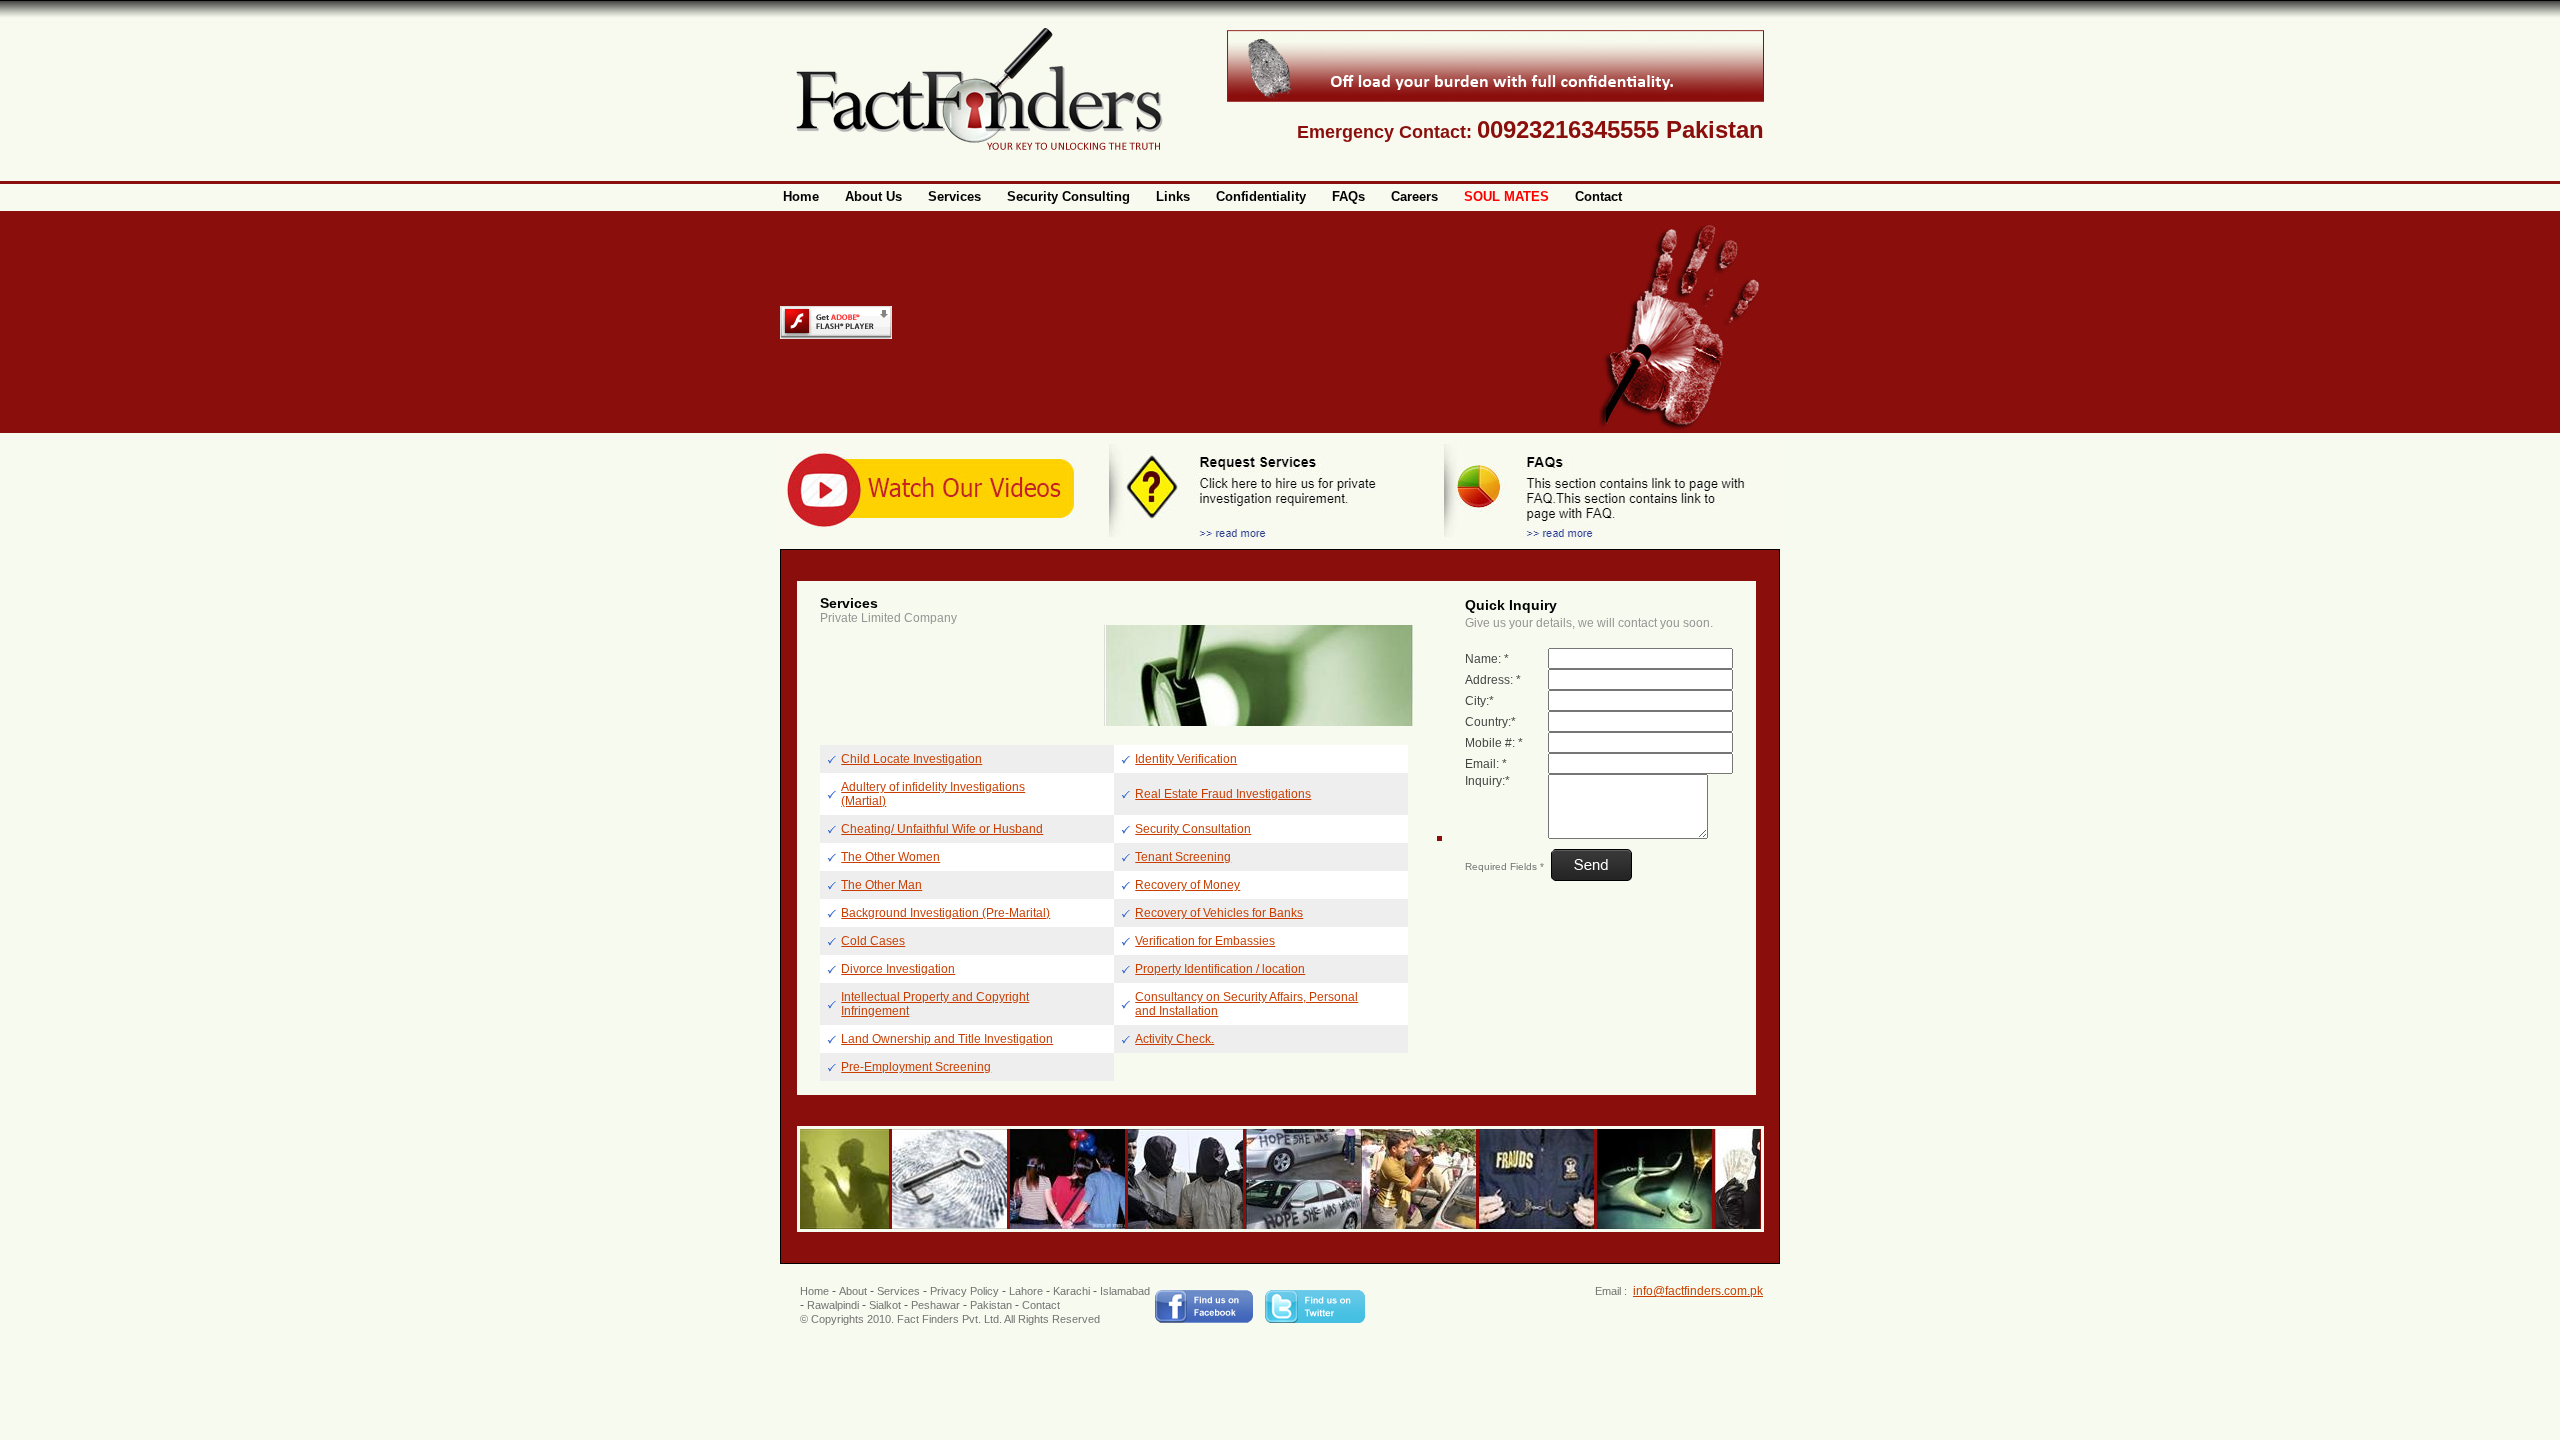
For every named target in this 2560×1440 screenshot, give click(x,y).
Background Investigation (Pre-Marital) (945, 913)
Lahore (1026, 1291)
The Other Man (881, 885)
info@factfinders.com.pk (1698, 1291)
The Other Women (890, 857)
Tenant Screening (1183, 857)
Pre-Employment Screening (916, 1067)
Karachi (1071, 1291)
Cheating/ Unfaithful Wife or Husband (942, 829)
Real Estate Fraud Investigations (1223, 794)
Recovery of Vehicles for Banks (1219, 913)
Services (898, 1291)
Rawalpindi (833, 1305)
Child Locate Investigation (911, 759)
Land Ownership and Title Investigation (947, 1039)
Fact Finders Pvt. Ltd (948, 1319)
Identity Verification (1186, 759)
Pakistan (991, 1305)
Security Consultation (1193, 829)
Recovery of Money (1187, 885)
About (853, 1291)
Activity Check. (1174, 1039)
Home (814, 1291)
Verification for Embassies (1205, 941)
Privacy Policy (964, 1291)
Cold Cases (873, 941)
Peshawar (935, 1305)
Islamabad (1125, 1291)
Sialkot (885, 1305)
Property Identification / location (1220, 969)
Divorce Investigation (898, 969)
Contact (1041, 1305)
